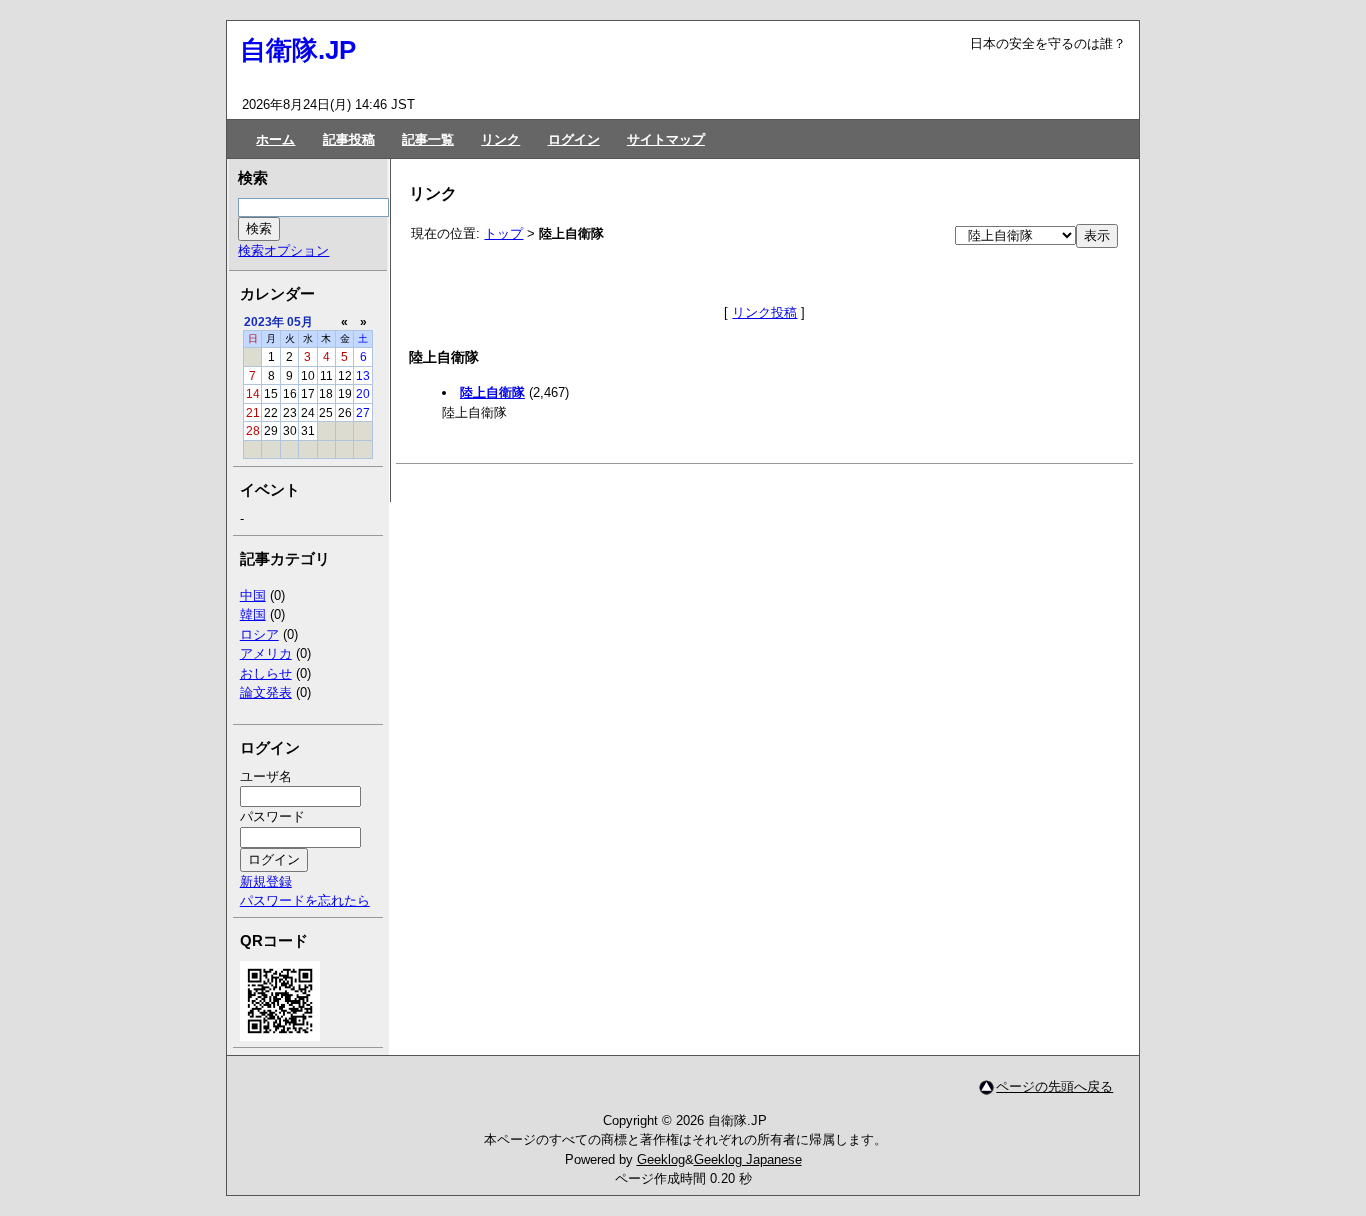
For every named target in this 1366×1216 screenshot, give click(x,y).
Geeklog (661, 1159)
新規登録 (266, 881)
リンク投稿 (764, 312)
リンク (500, 139)
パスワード (272, 816)
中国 (253, 595)
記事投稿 (349, 139)
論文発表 (266, 692)
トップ (503, 233)
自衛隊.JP (298, 50)
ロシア (259, 634)
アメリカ (266, 653)
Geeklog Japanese (748, 1159)
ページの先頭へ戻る (1054, 1086)
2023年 (264, 321)
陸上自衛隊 (492, 392)
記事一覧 (428, 139)
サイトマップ (666, 139)
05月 (300, 321)
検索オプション (283, 250)
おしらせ (266, 673)
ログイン (574, 139)
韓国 (253, 614)
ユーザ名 (266, 776)
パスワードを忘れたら (305, 900)
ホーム (275, 139)
